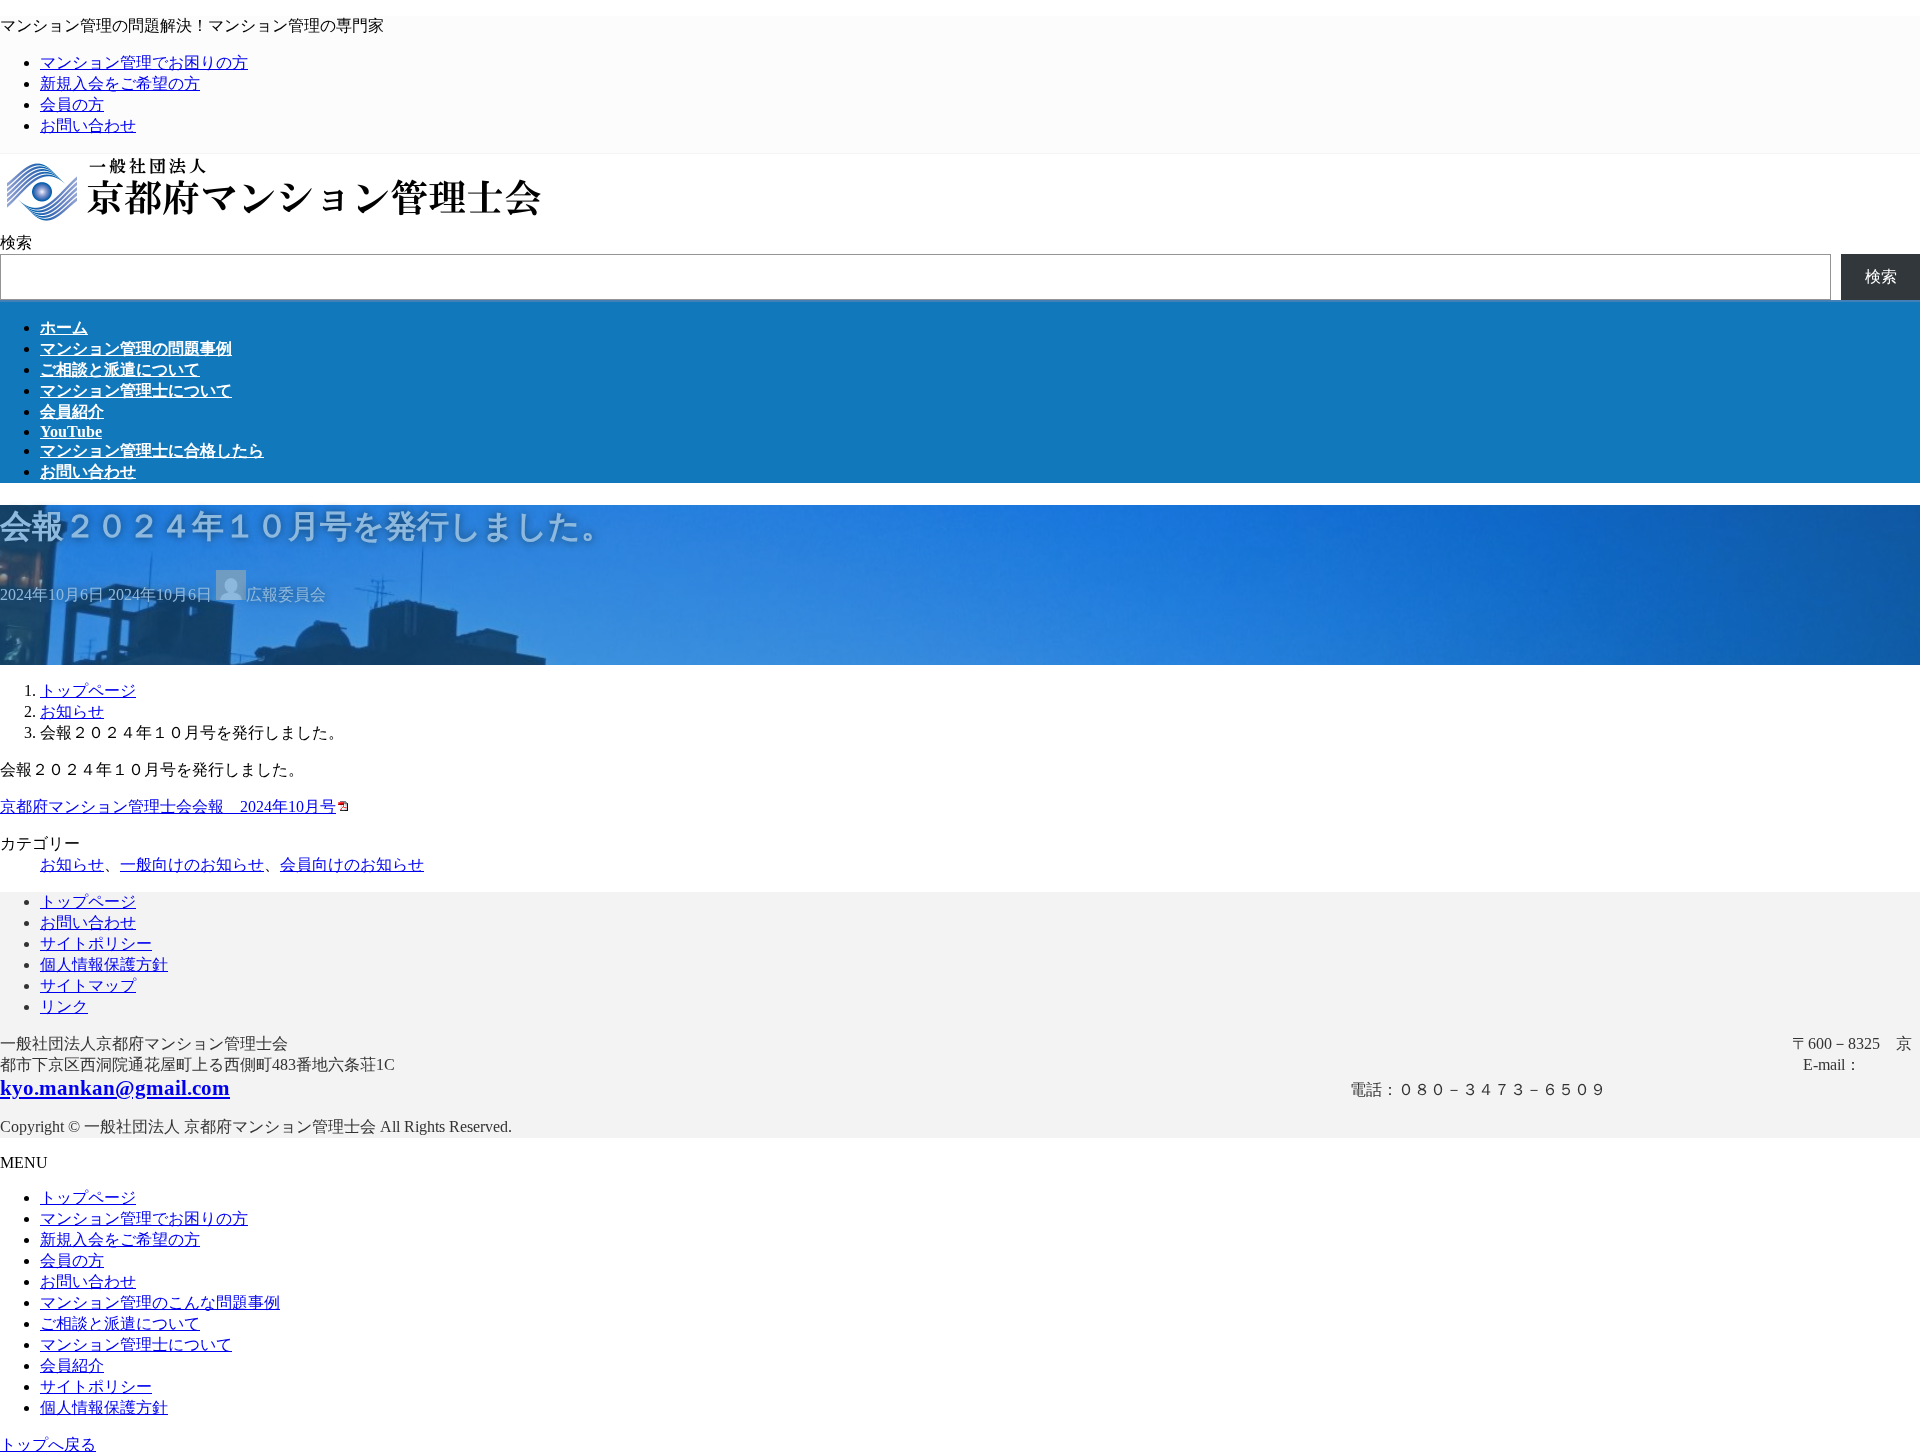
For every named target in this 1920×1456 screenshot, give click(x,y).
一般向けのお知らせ (192, 864)
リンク (64, 1006)
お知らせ (72, 864)
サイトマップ (88, 985)
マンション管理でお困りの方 (144, 62)
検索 (16, 242)
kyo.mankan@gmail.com (115, 1088)
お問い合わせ (88, 125)
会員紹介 (72, 1365)
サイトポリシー (96, 943)
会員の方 (72, 104)
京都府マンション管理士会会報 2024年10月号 (168, 806)
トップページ (88, 901)
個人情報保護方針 (104, 964)
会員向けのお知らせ (352, 864)
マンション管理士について (136, 1344)
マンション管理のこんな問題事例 (160, 1302)
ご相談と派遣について (120, 1323)
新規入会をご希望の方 (120, 83)
